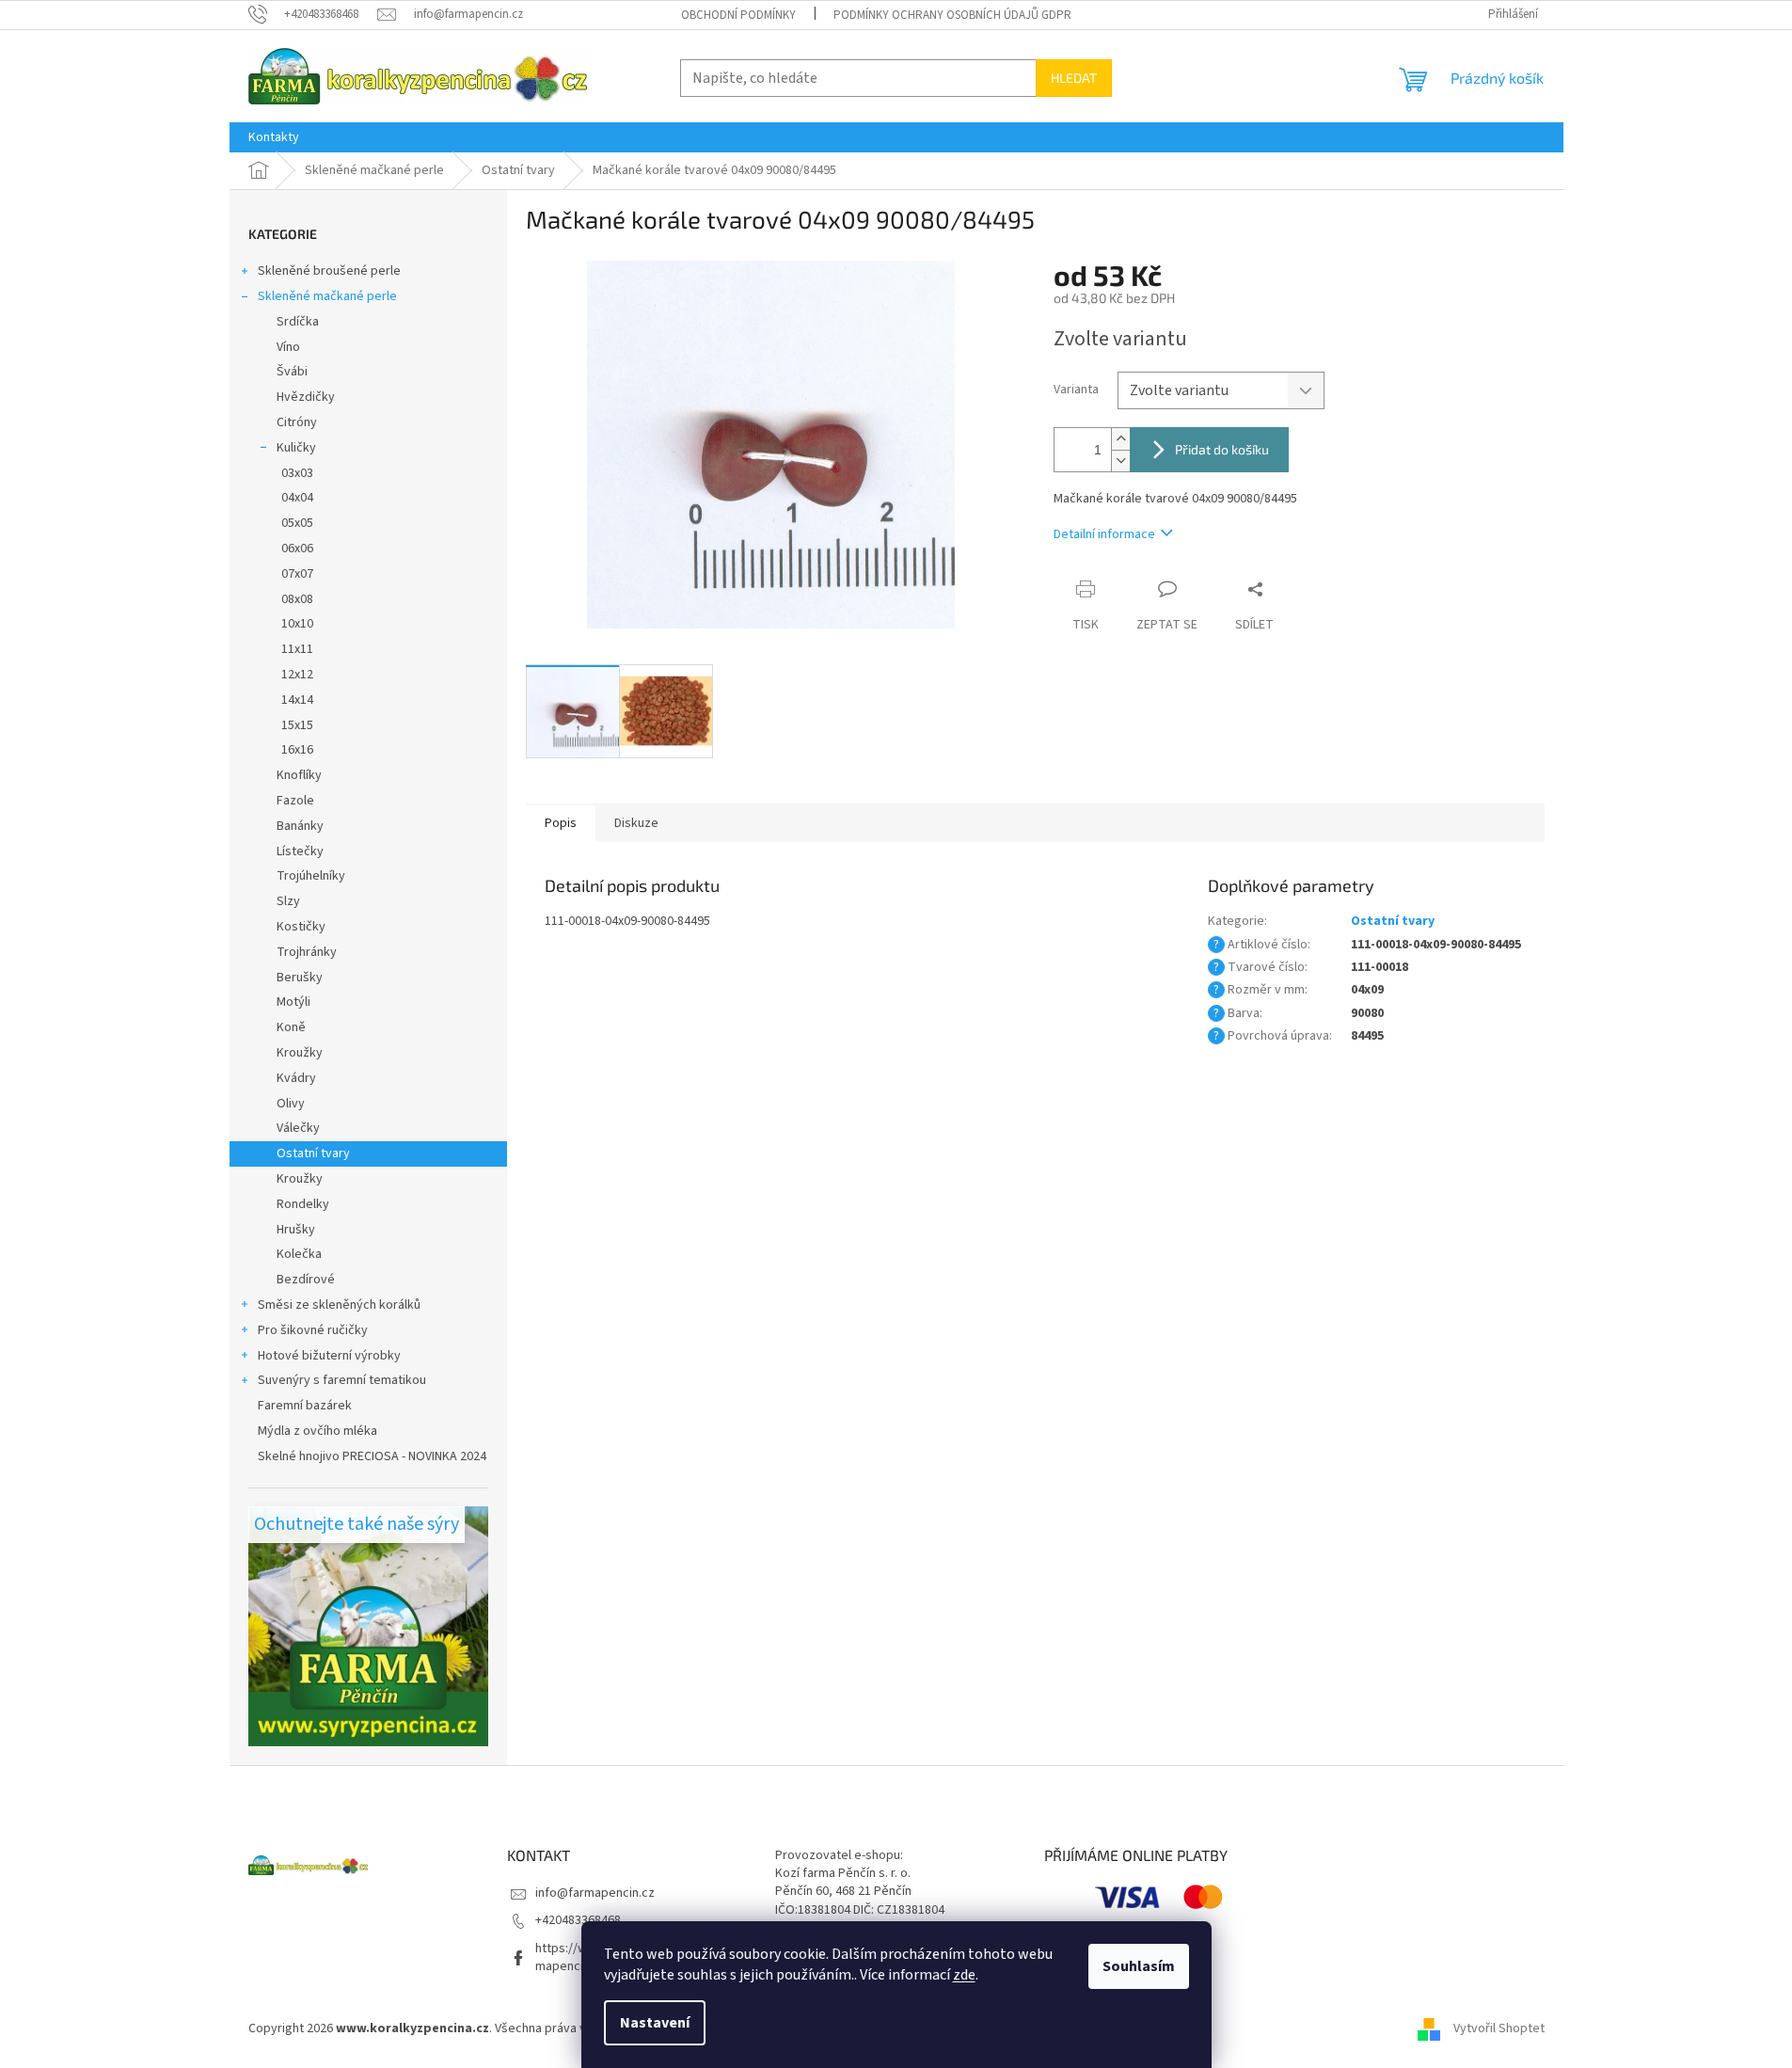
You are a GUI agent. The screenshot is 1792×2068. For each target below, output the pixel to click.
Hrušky (296, 1230)
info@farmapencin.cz (595, 1893)
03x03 (297, 473)
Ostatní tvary (313, 1153)
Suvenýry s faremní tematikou (342, 1380)
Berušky (300, 978)
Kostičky (301, 927)
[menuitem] (274, 137)
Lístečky (300, 851)
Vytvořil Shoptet (1499, 2029)
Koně (291, 1027)
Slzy (288, 901)
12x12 (297, 675)
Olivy (291, 1104)
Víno (288, 347)
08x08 (297, 599)
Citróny (297, 422)
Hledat (1074, 78)
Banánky (300, 826)
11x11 (297, 649)
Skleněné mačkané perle (327, 296)
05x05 (297, 523)
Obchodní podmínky (738, 15)
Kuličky (296, 448)
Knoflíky (299, 775)
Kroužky (300, 1053)
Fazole (295, 801)
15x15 (297, 725)
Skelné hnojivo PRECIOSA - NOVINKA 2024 (372, 1456)
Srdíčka (298, 322)
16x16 (297, 750)
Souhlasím (1139, 1966)
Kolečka (299, 1254)
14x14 (297, 700)
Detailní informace (1104, 534)
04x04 (297, 498)
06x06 (297, 549)
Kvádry (296, 1078)
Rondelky (303, 1204)
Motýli (293, 1002)
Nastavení (655, 2023)
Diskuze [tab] (636, 823)
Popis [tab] (561, 823)
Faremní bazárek (305, 1406)
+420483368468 (578, 1920)
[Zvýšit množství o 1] (1120, 439)
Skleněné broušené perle (329, 271)
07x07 (297, 574)
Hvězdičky (306, 397)
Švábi (292, 372)
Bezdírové (306, 1280)
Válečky (298, 1128)
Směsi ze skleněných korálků (339, 1305)
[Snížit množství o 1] (1120, 461)
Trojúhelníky (311, 876)
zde (964, 1975)
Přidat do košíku (1222, 449)
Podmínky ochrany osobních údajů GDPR (952, 15)
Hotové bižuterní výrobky (329, 1356)
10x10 (297, 624)
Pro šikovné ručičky (313, 1330)
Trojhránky (307, 952)
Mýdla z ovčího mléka (317, 1431)
